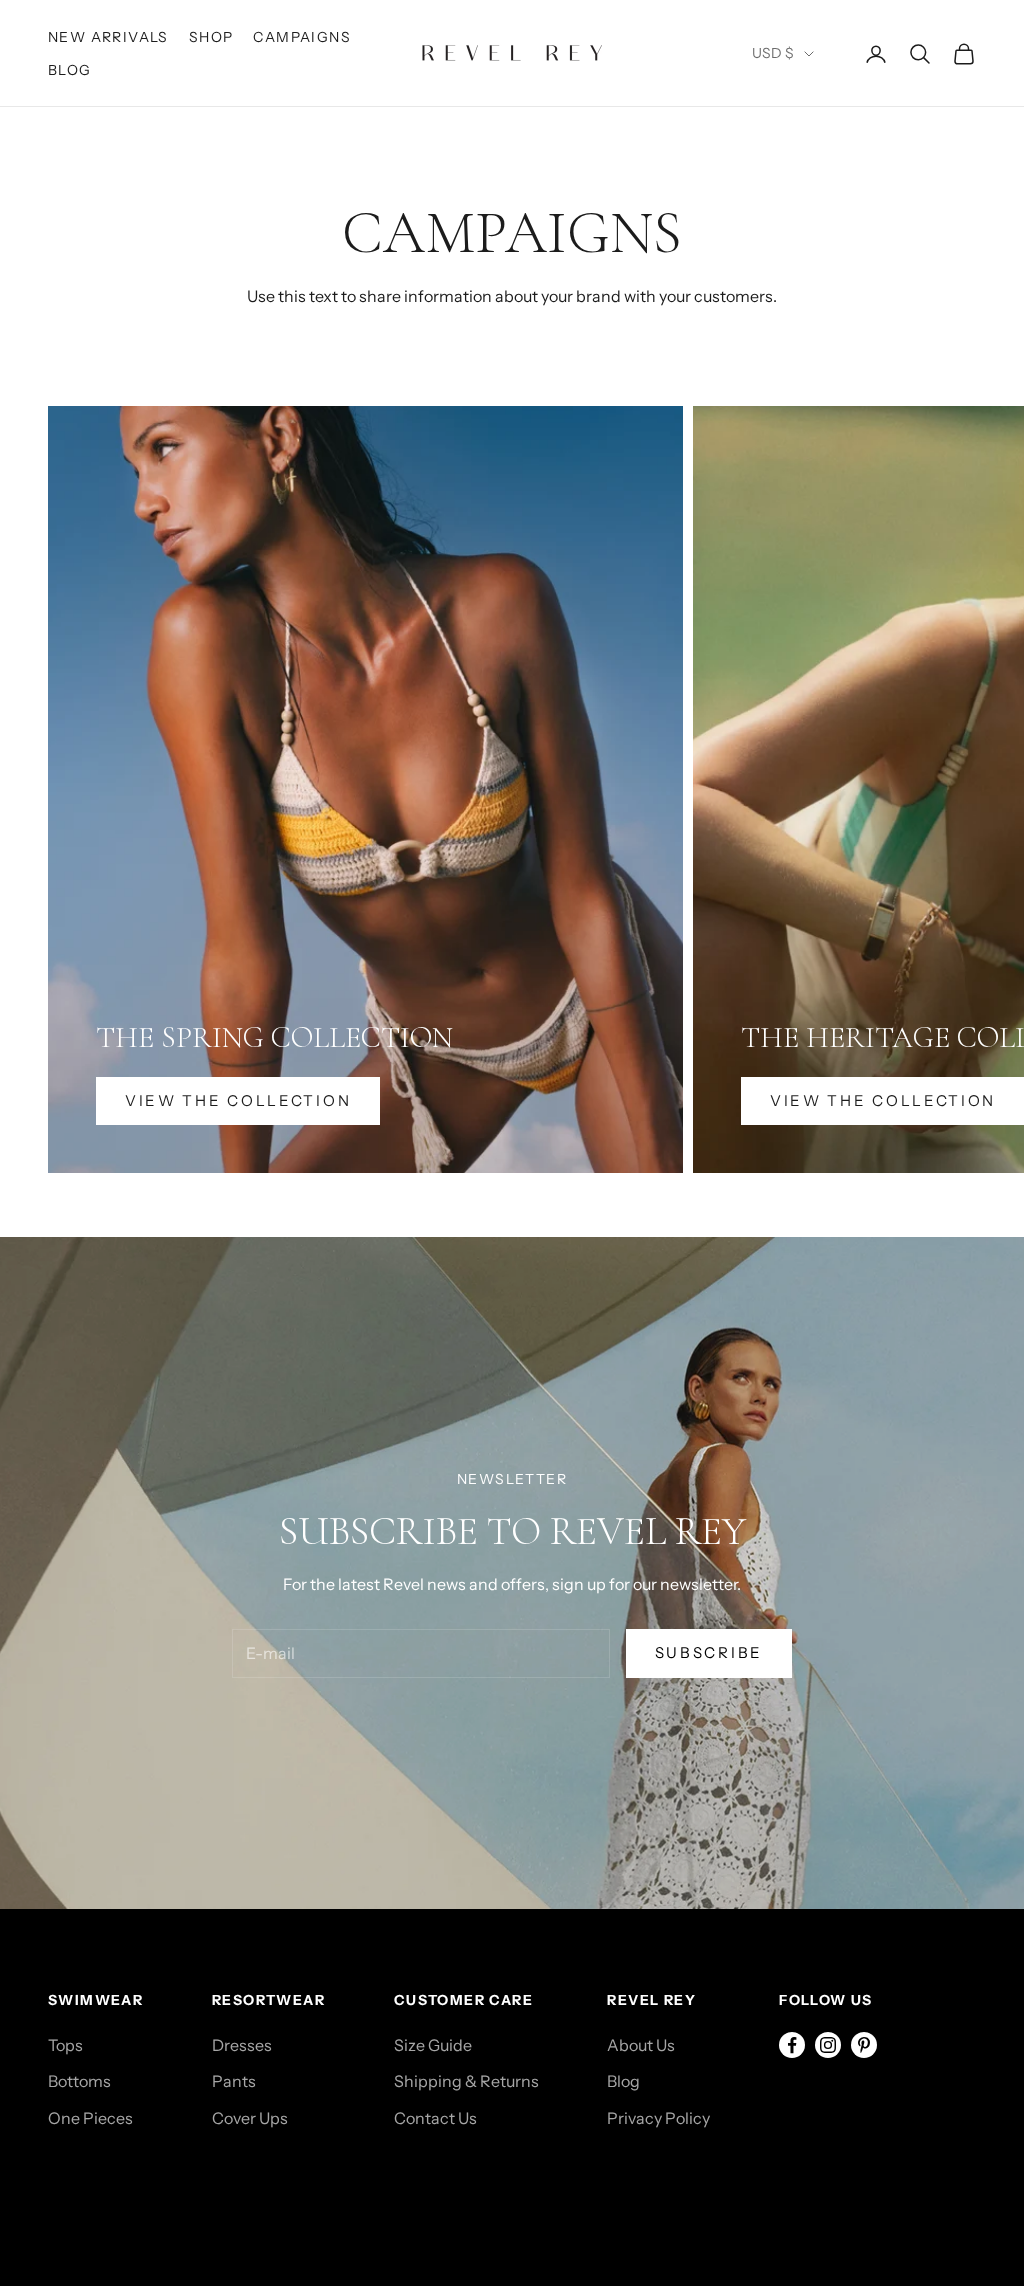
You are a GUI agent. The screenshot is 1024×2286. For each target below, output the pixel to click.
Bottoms (79, 2081)
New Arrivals (108, 37)
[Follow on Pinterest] (864, 2045)
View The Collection (238, 1100)
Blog (70, 70)
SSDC (136, 2192)
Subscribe (709, 1652)
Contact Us (435, 2118)
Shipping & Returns (466, 2081)
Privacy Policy (658, 2118)
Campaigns (302, 37)
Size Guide (433, 2045)
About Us (641, 2045)
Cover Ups (250, 2118)
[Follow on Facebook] (792, 2045)
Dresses (242, 2045)
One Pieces (90, 2118)
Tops (65, 2045)
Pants (234, 2081)
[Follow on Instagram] (828, 2045)
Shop (211, 37)
